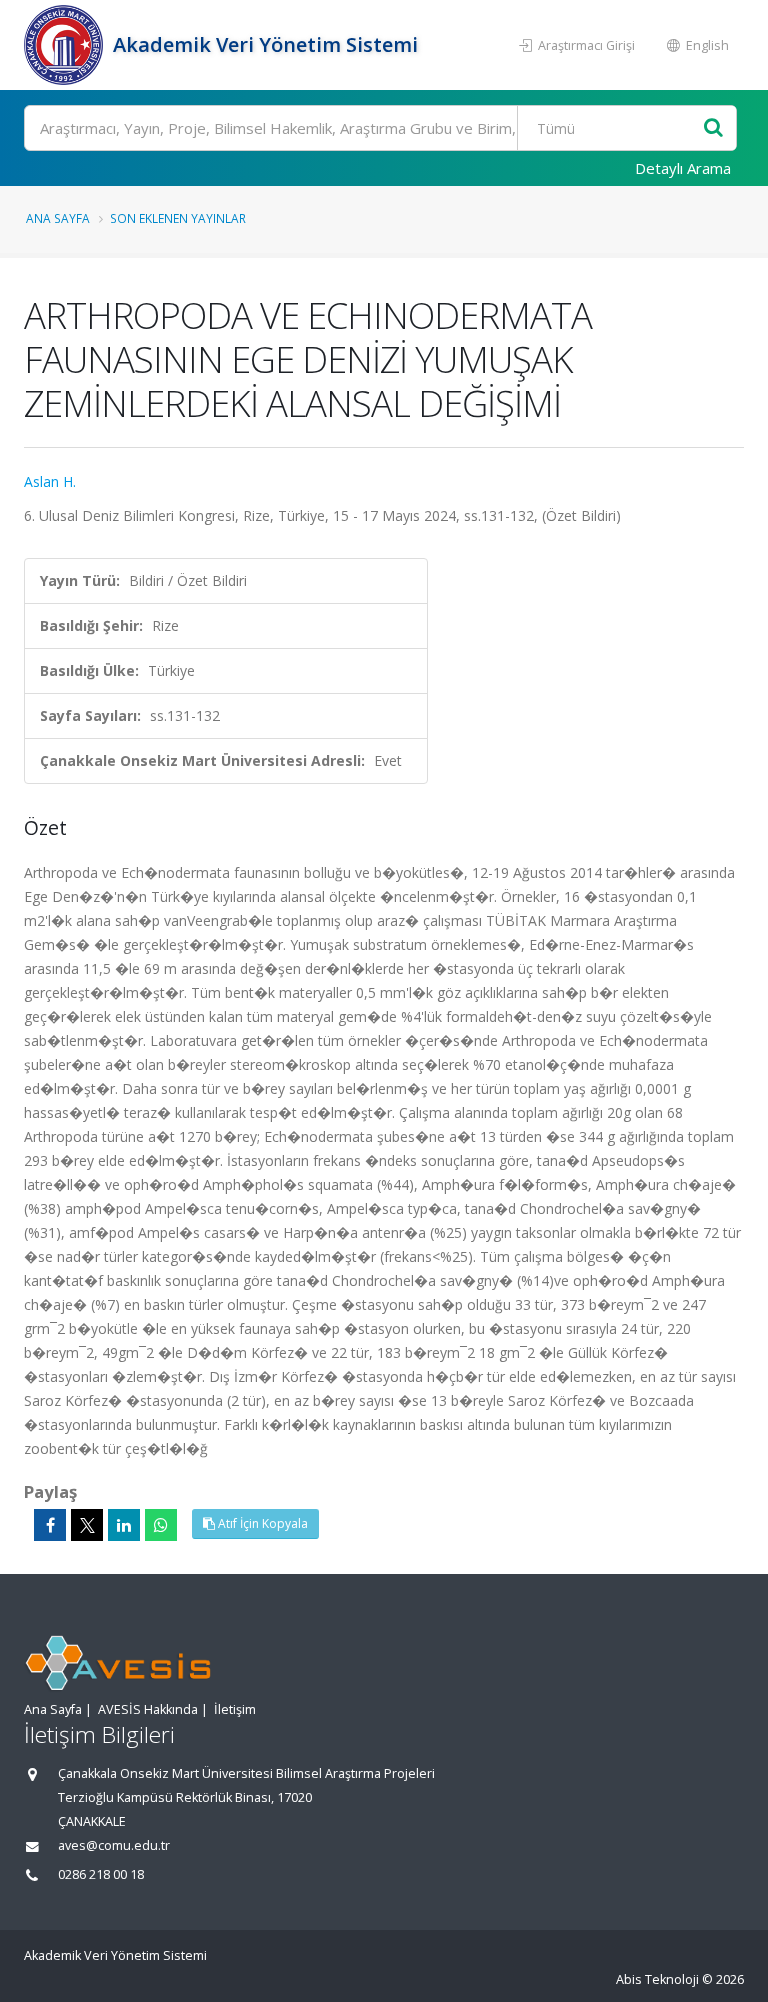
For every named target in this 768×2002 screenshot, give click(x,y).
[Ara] (713, 128)
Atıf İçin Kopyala (261, 1523)
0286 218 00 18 (101, 1874)
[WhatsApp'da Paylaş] (161, 1525)
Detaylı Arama (683, 168)
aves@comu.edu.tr (114, 1845)
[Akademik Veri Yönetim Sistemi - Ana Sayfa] (66, 45)
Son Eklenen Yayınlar (178, 218)
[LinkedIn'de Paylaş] (124, 1525)
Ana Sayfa (58, 218)
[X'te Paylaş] (87, 1525)
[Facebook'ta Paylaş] (50, 1525)
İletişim (235, 1709)
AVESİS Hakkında (148, 1709)
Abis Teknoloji (657, 1979)
